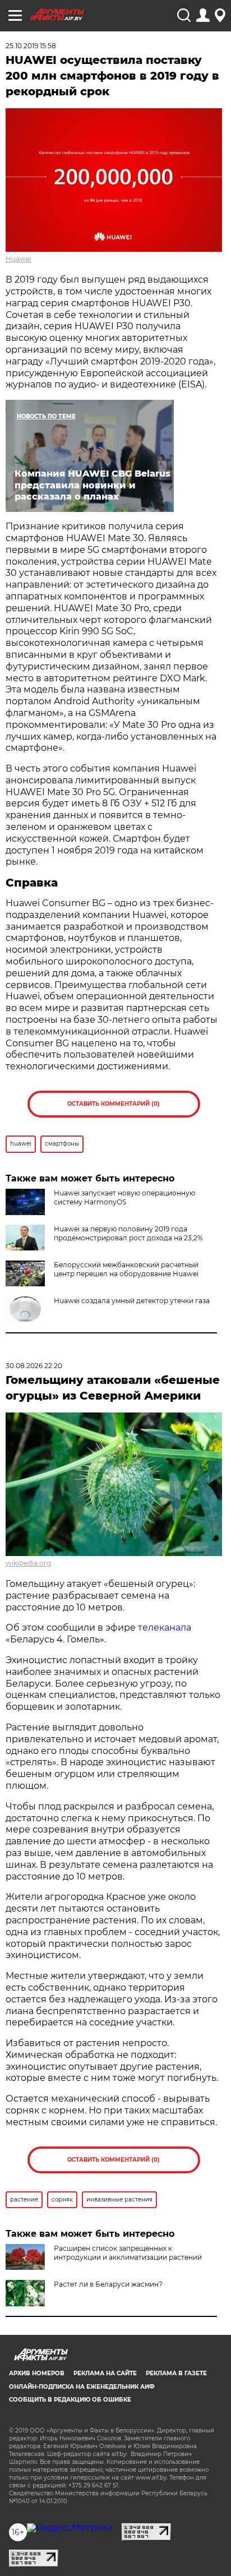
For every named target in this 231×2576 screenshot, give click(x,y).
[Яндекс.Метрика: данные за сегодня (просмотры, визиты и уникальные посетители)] (70, 2528)
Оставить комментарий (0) (114, 1104)
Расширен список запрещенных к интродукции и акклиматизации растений (128, 2253)
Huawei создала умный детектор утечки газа (132, 1301)
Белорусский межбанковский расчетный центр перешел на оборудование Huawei (126, 1269)
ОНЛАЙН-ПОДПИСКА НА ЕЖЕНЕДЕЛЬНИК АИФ (82, 2387)
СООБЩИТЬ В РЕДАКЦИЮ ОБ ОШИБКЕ (70, 2400)
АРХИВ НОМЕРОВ (37, 2373)
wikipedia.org (28, 1563)
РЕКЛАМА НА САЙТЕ (105, 2373)
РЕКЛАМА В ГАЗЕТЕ (176, 2373)
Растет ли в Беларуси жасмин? (108, 2284)
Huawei (19, 259)
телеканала (165, 1628)
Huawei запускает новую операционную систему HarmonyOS (124, 1197)
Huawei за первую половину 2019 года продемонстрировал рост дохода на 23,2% (128, 1233)
